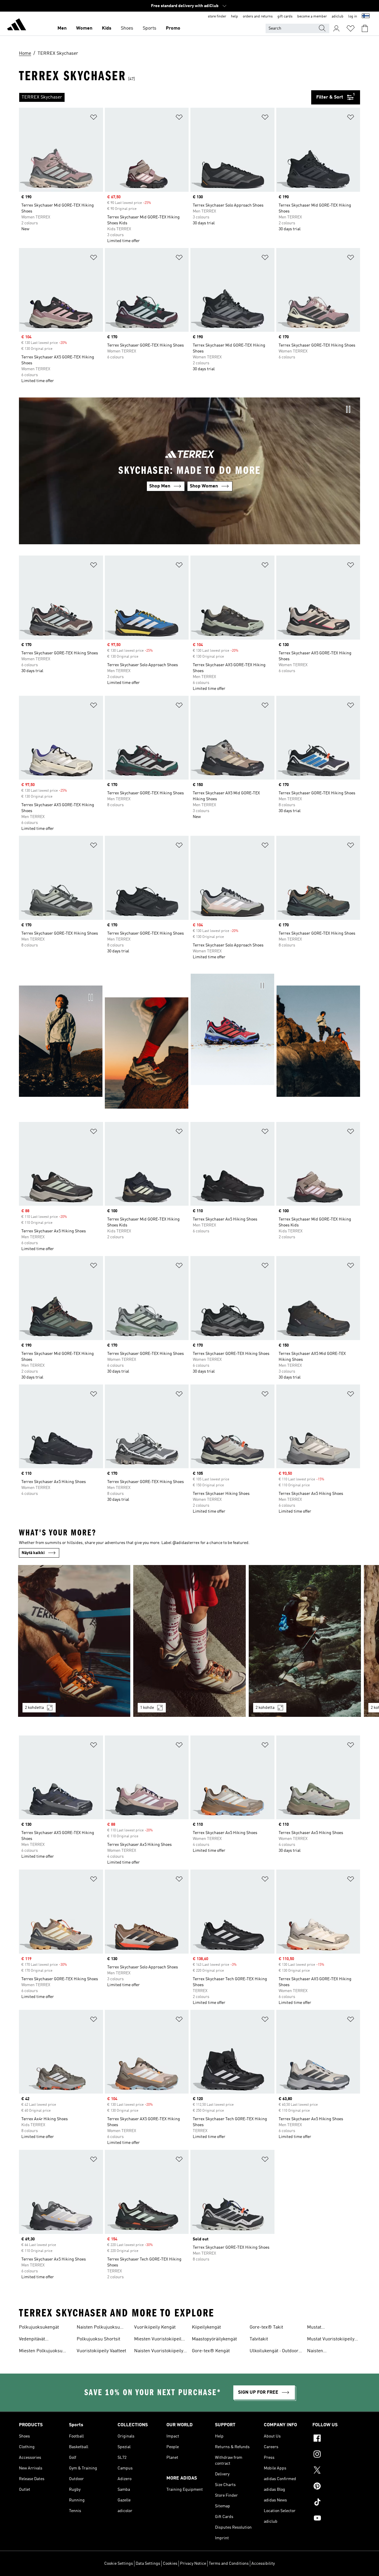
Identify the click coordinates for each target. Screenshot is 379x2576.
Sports (150, 28)
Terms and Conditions (229, 2564)
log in (353, 17)
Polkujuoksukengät (39, 2327)
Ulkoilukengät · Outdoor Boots (274, 2352)
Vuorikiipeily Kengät (155, 2327)
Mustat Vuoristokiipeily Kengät (331, 2340)
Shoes (127, 28)
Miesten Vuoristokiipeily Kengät (159, 2340)
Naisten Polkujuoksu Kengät (98, 2328)
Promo (173, 28)
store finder (217, 17)
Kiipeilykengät (206, 2327)
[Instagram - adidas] (336, 2455)
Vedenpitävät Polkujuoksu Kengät (40, 2340)
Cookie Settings (119, 2564)
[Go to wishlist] (351, 28)
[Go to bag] (365, 28)
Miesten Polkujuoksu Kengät (41, 2352)
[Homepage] (17, 25)
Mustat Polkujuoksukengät (327, 2328)
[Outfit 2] (189, 1641)
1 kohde (147, 1708)
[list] (165, 97)
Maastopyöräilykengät (214, 2339)
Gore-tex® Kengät (211, 2351)
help (235, 17)
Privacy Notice (193, 2564)
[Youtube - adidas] (336, 2519)
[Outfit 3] (305, 1641)
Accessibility (263, 2564)
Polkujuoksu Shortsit (98, 2339)
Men (62, 28)
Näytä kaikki (33, 1553)
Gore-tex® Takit (266, 2327)
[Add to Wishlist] (94, 118)
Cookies (170, 2564)
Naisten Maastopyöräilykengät (330, 2352)
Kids (107, 28)
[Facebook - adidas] (336, 2439)
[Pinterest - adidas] (336, 2487)
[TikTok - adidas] (336, 2503)
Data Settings (148, 2564)
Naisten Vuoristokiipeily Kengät (159, 2352)
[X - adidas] (336, 2471)
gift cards (285, 17)
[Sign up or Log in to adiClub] (336, 28)
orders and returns (258, 17)
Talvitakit (259, 2339)
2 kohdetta (34, 1708)
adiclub (338, 17)
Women (84, 28)
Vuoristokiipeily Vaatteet (101, 2351)
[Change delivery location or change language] (366, 17)
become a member (312, 17)
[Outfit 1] (74, 1641)
